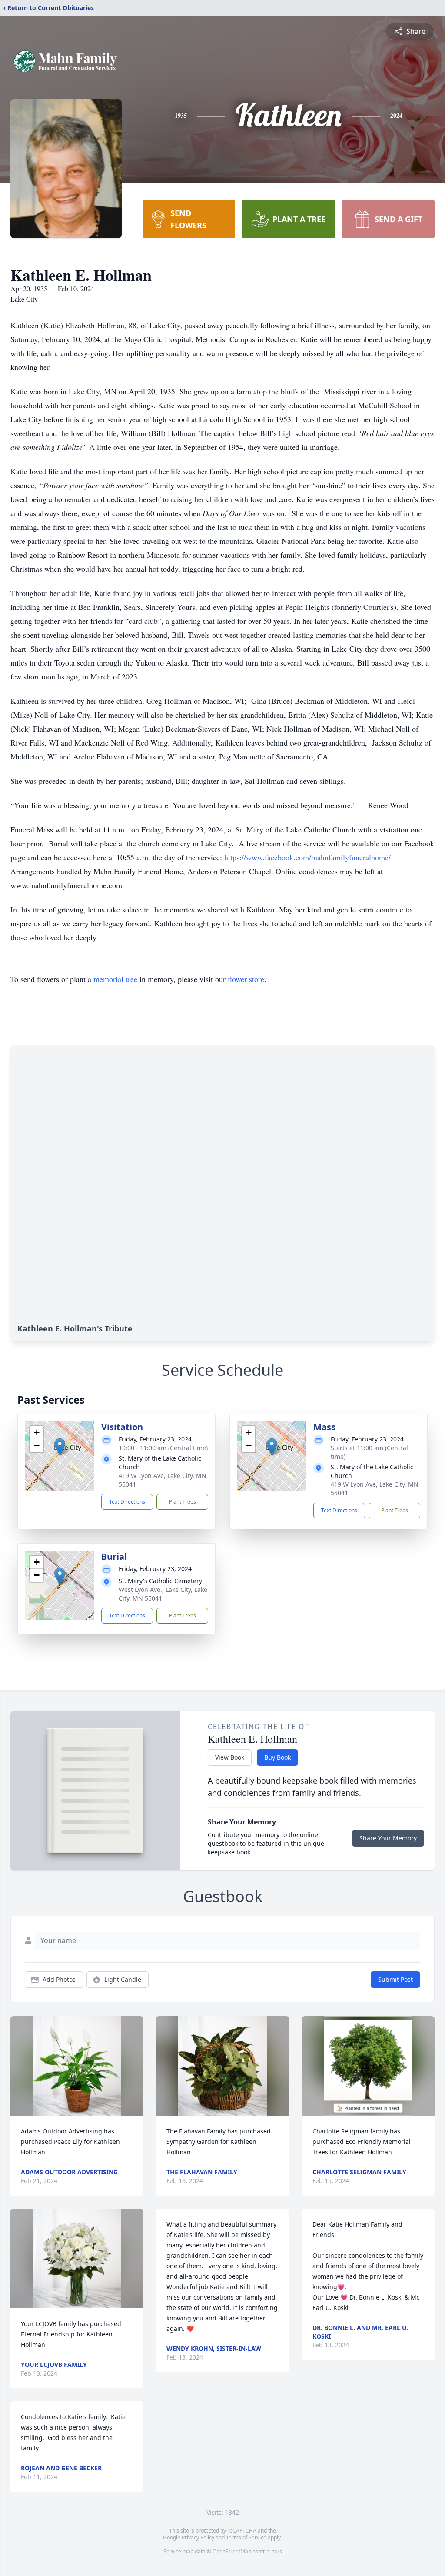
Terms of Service (246, 2538)
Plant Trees (183, 1502)
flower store (246, 979)
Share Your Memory (388, 1838)
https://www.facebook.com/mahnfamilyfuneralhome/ (307, 857)
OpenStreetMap (232, 2551)
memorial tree (115, 979)
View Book (230, 1757)
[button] (60, 1447)
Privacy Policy (198, 2538)
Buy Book (277, 1757)
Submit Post (395, 1979)
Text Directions (127, 1502)
